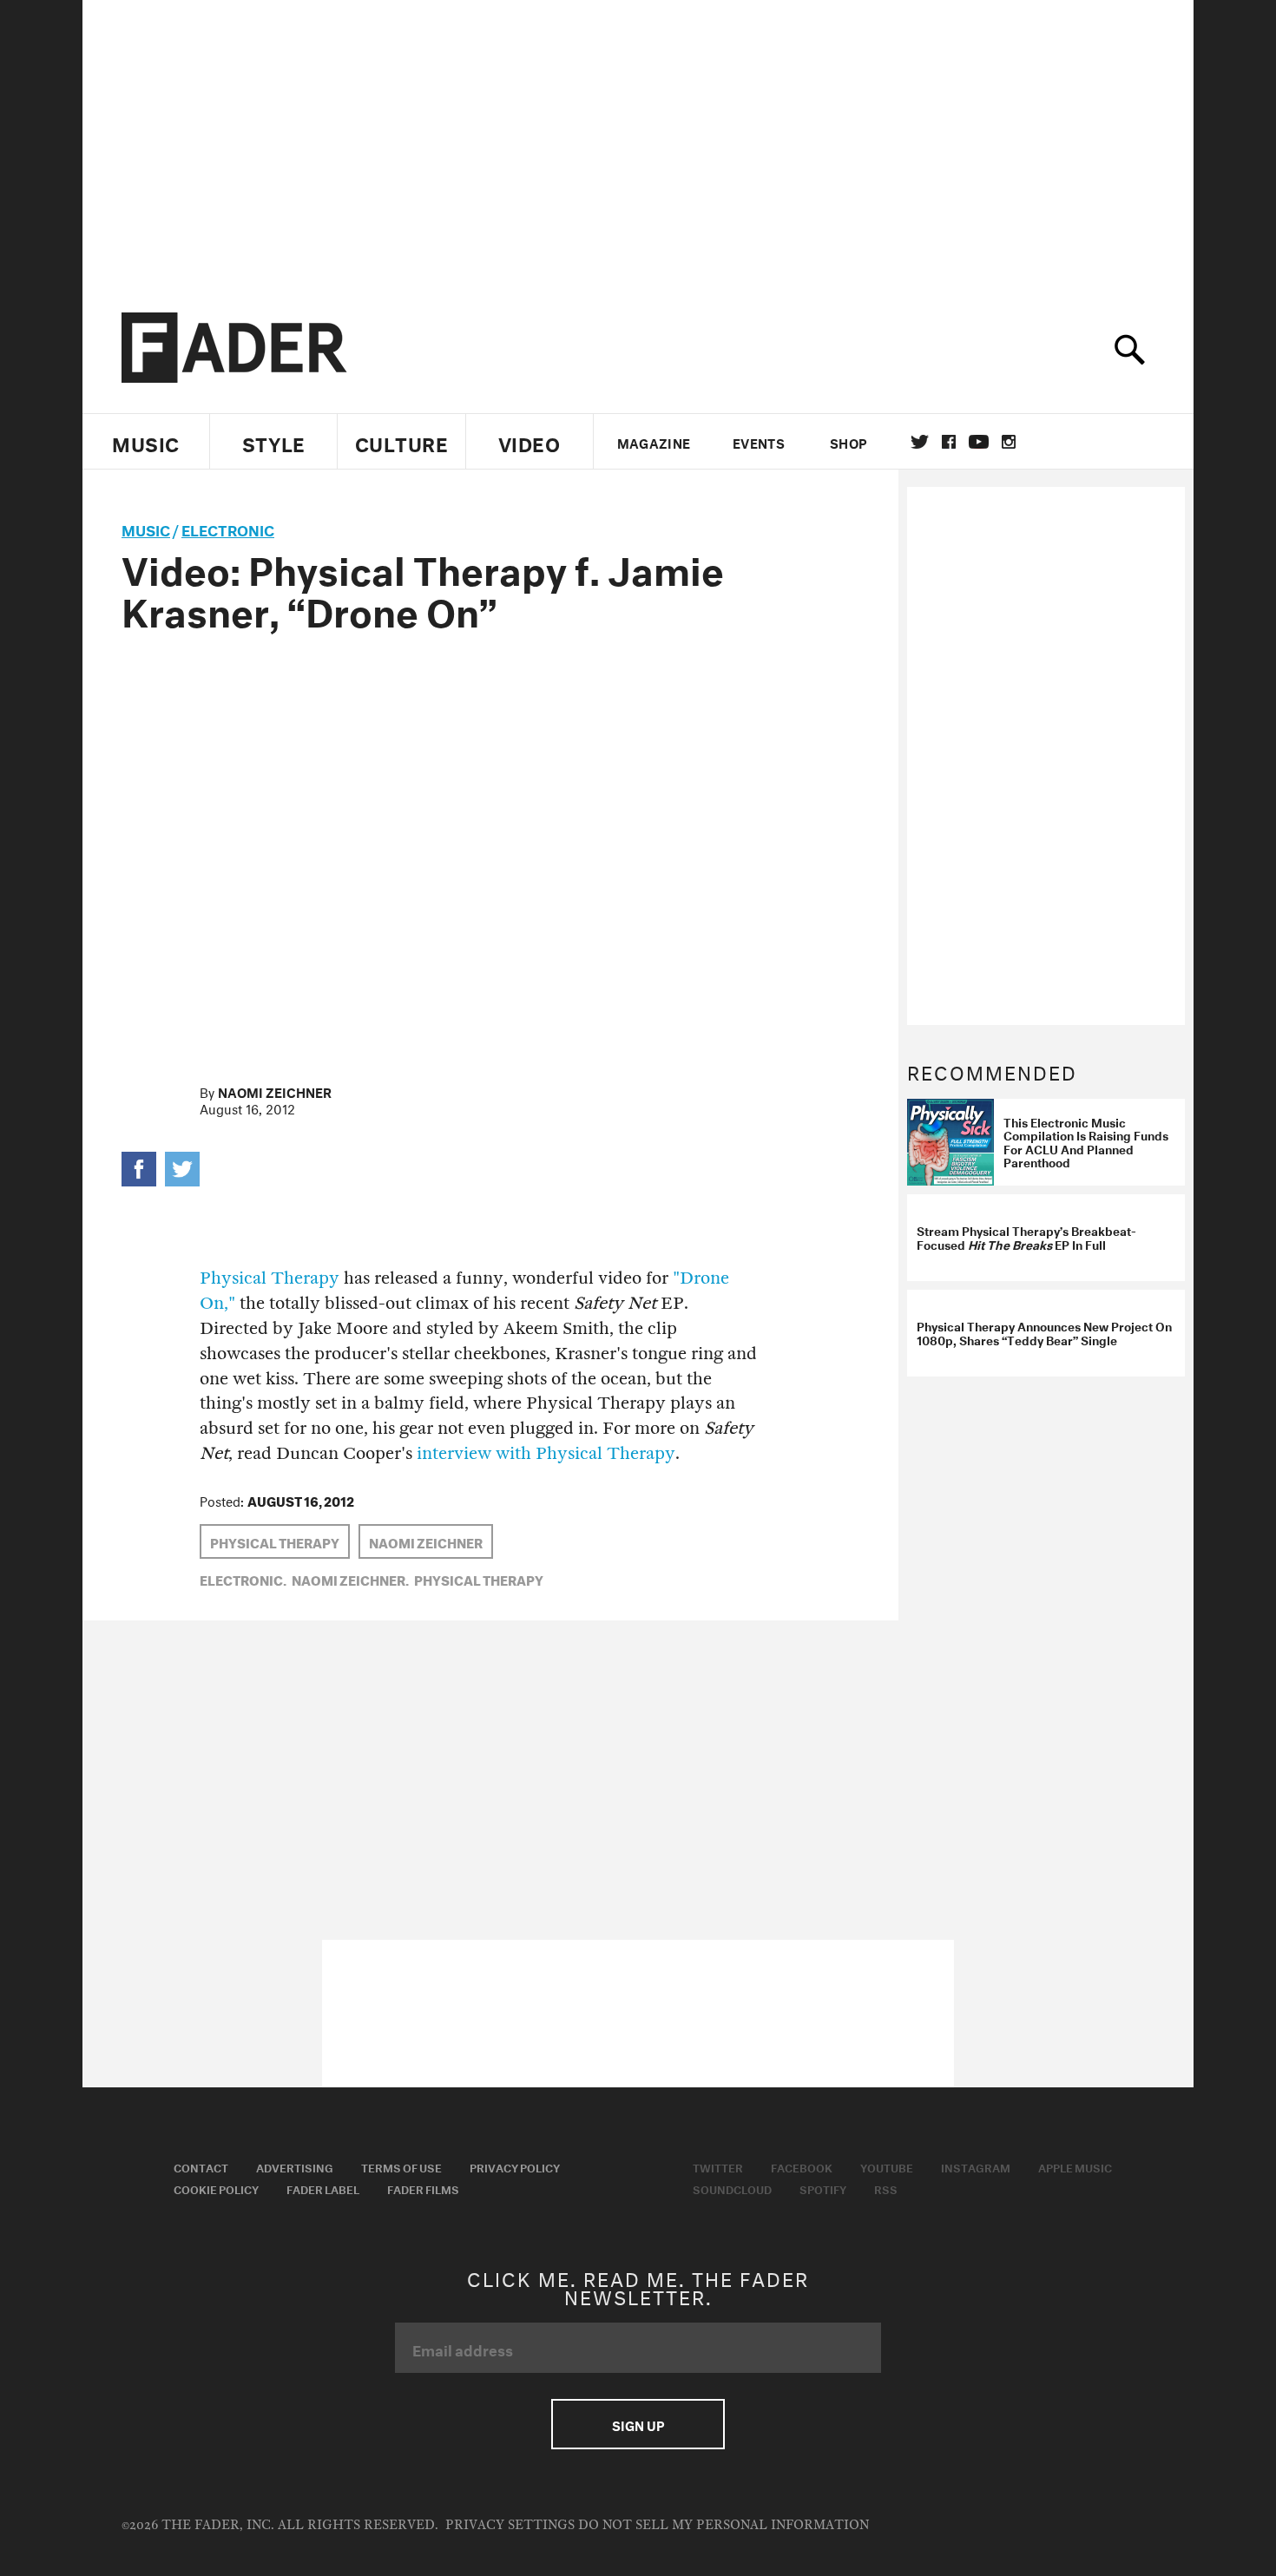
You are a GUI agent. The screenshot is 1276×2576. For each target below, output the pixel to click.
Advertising (295, 2166)
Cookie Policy (216, 2188)
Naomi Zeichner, (350, 1579)
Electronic (228, 528)
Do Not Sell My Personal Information (724, 2525)
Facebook (802, 2166)
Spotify (823, 2188)
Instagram (976, 2166)
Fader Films (423, 2188)
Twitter (920, 442)
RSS (886, 2188)
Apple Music (1075, 2166)
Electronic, (243, 1579)
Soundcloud (732, 2188)
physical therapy (275, 1541)
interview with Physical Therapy (546, 1453)
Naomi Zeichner (275, 1091)
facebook (949, 442)
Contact (201, 2166)
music (146, 528)
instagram (1009, 442)
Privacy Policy (515, 2166)
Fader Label (323, 2188)
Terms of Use (401, 2166)
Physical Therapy (270, 1278)
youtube (979, 442)
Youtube (887, 2166)
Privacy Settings (510, 2525)
